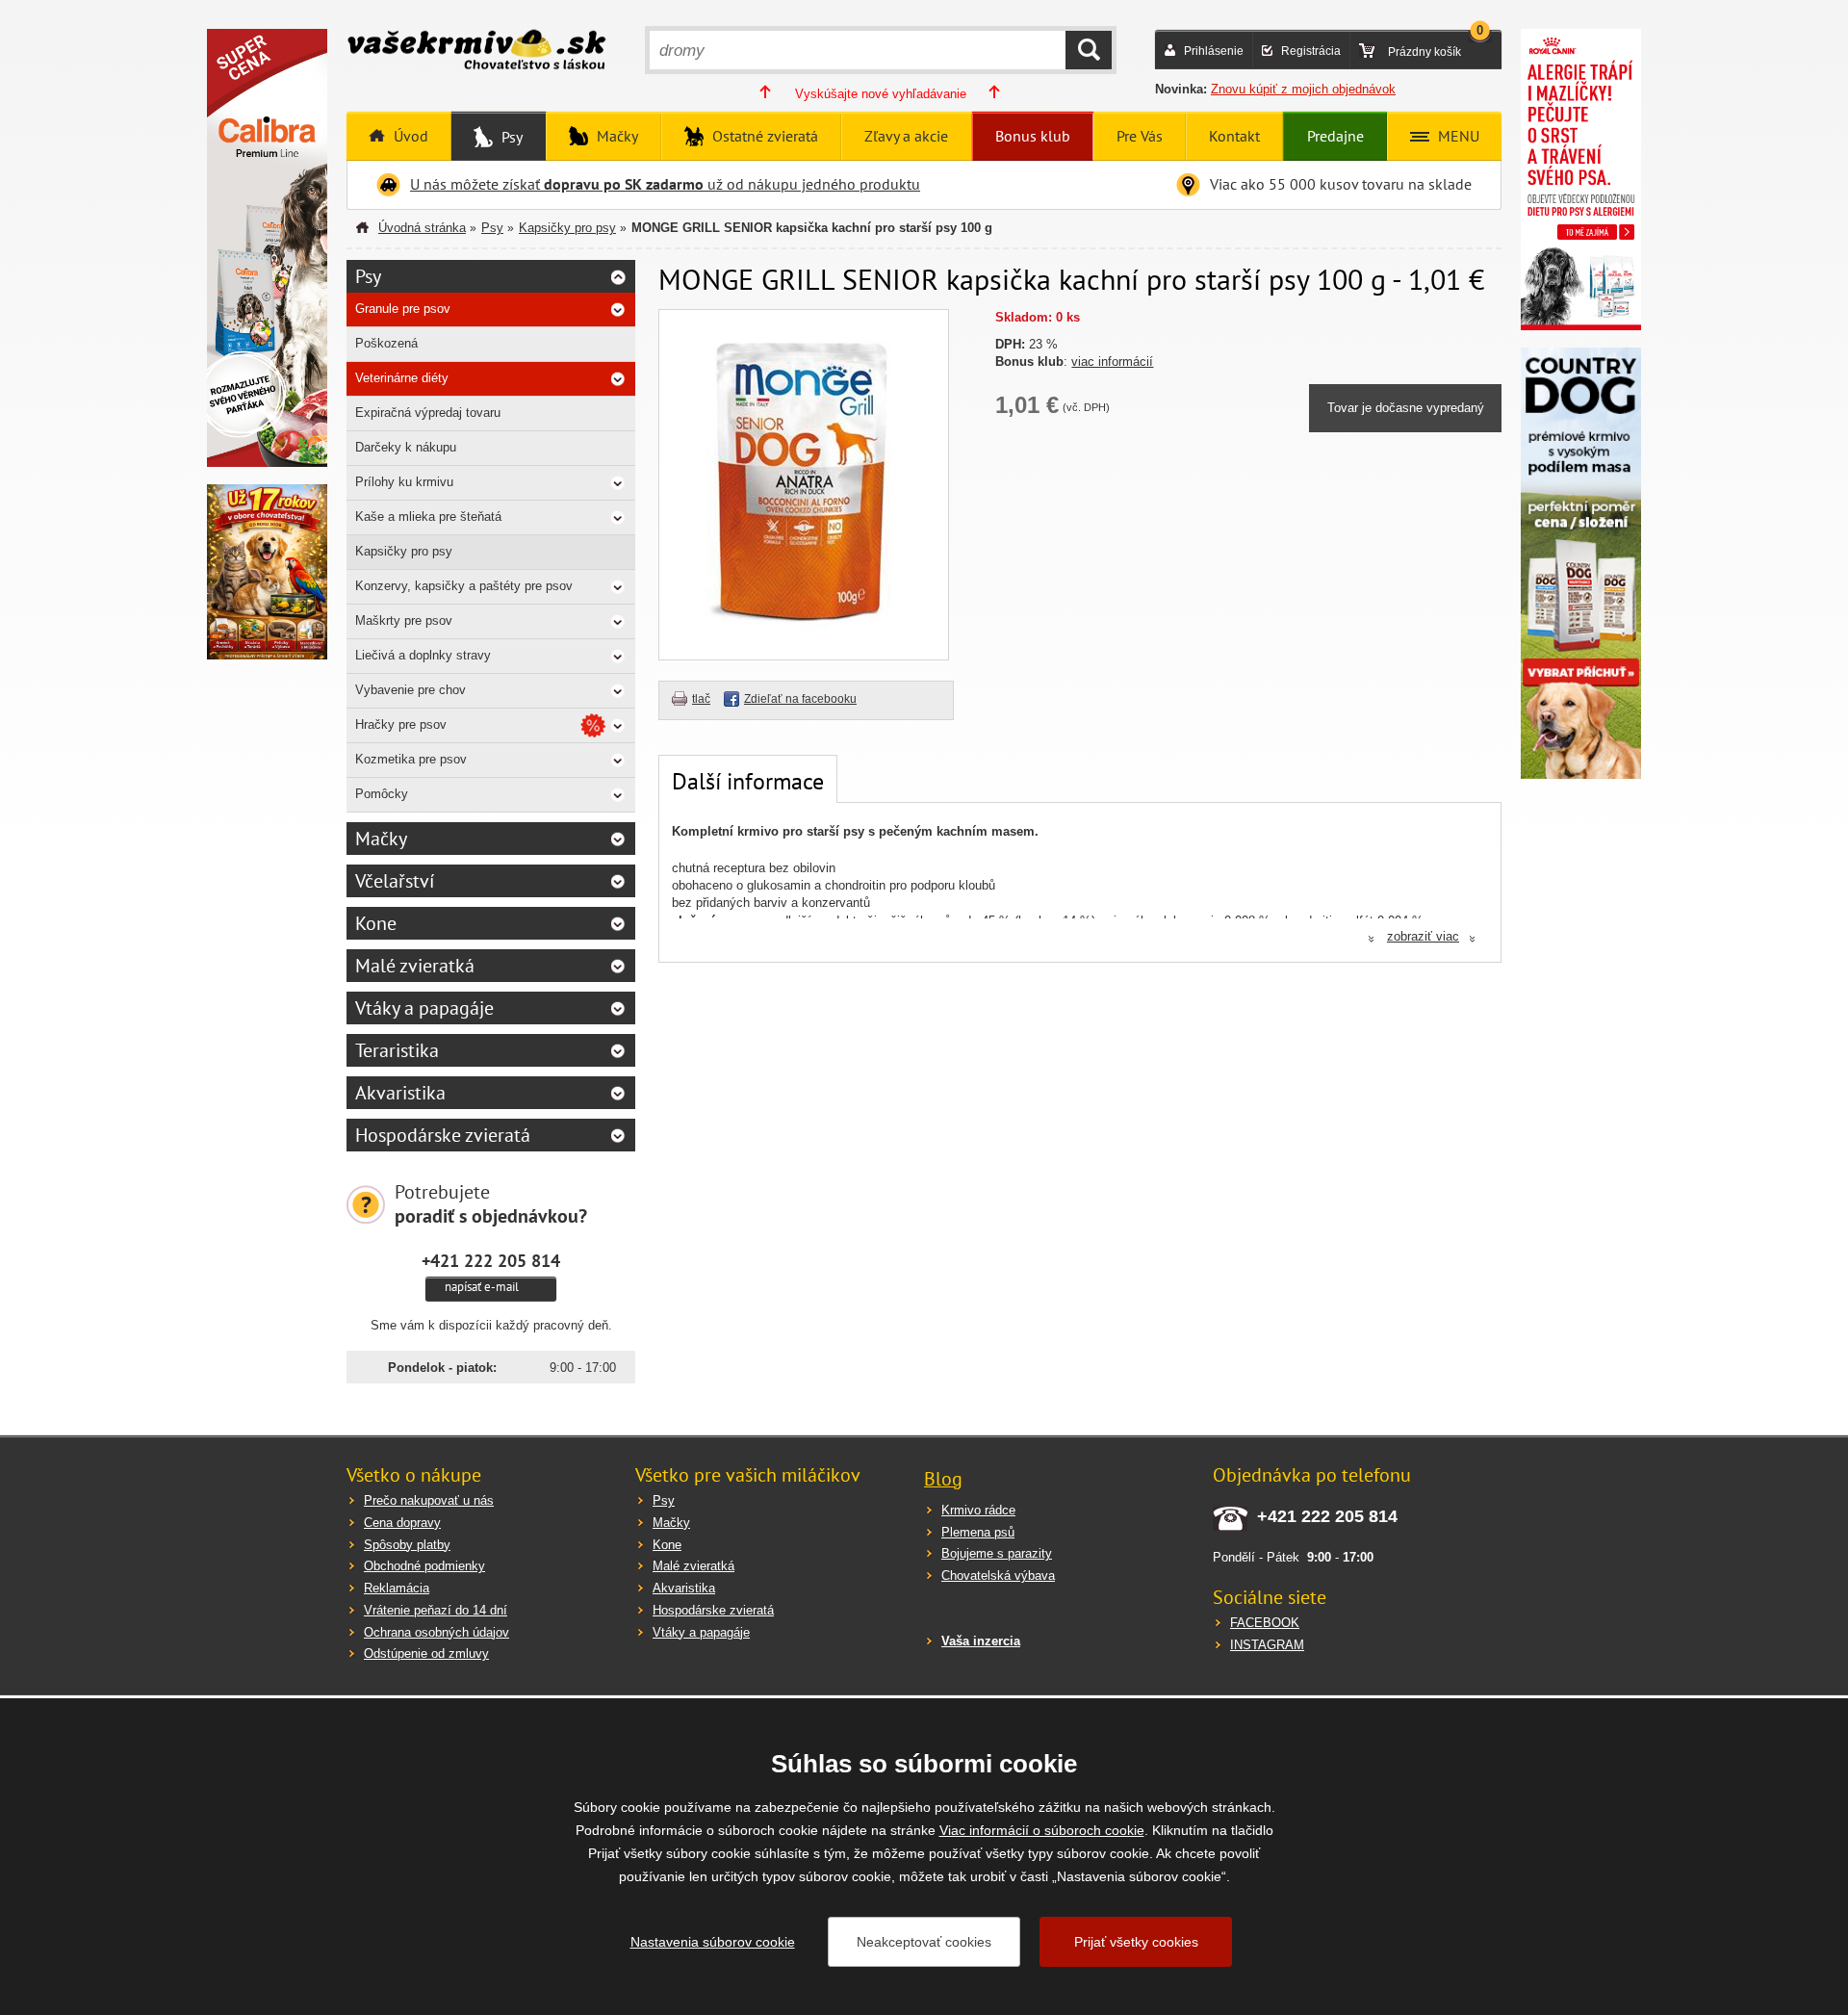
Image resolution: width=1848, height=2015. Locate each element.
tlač (701, 699)
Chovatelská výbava (998, 1576)
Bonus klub (1033, 136)
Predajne (1335, 136)
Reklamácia (397, 1588)
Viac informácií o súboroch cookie (1042, 1830)
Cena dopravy (402, 1523)
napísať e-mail (482, 1287)
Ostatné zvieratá (763, 136)
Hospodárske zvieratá (443, 1135)
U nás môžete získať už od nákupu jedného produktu (665, 184)
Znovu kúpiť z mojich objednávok (1303, 89)
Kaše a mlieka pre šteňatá (428, 517)
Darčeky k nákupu (406, 447)
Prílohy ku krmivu (404, 482)
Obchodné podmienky (424, 1566)
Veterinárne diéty (402, 378)
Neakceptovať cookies (924, 1942)
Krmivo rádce (978, 1510)
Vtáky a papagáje (424, 1008)
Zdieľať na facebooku (800, 699)
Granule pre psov (403, 309)
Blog (943, 1479)
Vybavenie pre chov (411, 690)
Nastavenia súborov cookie (713, 1942)
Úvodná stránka (422, 228)
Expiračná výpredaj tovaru (428, 413)
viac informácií (1112, 362)
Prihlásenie (1214, 51)
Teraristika (397, 1050)
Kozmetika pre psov (411, 759)
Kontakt (1234, 136)
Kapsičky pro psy (567, 228)
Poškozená (386, 343)
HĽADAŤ (1089, 50)
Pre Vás (1140, 136)
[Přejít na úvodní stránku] (476, 52)
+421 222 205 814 (491, 1260)
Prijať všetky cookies (1136, 1942)
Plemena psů (978, 1532)
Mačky (616, 136)
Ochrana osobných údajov (436, 1632)
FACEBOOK (1265, 1623)
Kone (376, 923)
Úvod (409, 136)
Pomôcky (382, 794)
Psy (510, 137)
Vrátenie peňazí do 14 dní (436, 1610)
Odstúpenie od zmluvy (426, 1653)
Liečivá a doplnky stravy (423, 655)
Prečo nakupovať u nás (429, 1500)
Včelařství (395, 881)
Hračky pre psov (401, 724)
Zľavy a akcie (906, 136)
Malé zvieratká (415, 966)
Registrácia (1311, 51)
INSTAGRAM (1267, 1645)
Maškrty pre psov (404, 620)
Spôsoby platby (407, 1545)
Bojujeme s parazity (997, 1553)
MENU (1457, 136)
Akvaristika (400, 1093)
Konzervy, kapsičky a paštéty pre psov (464, 586)
